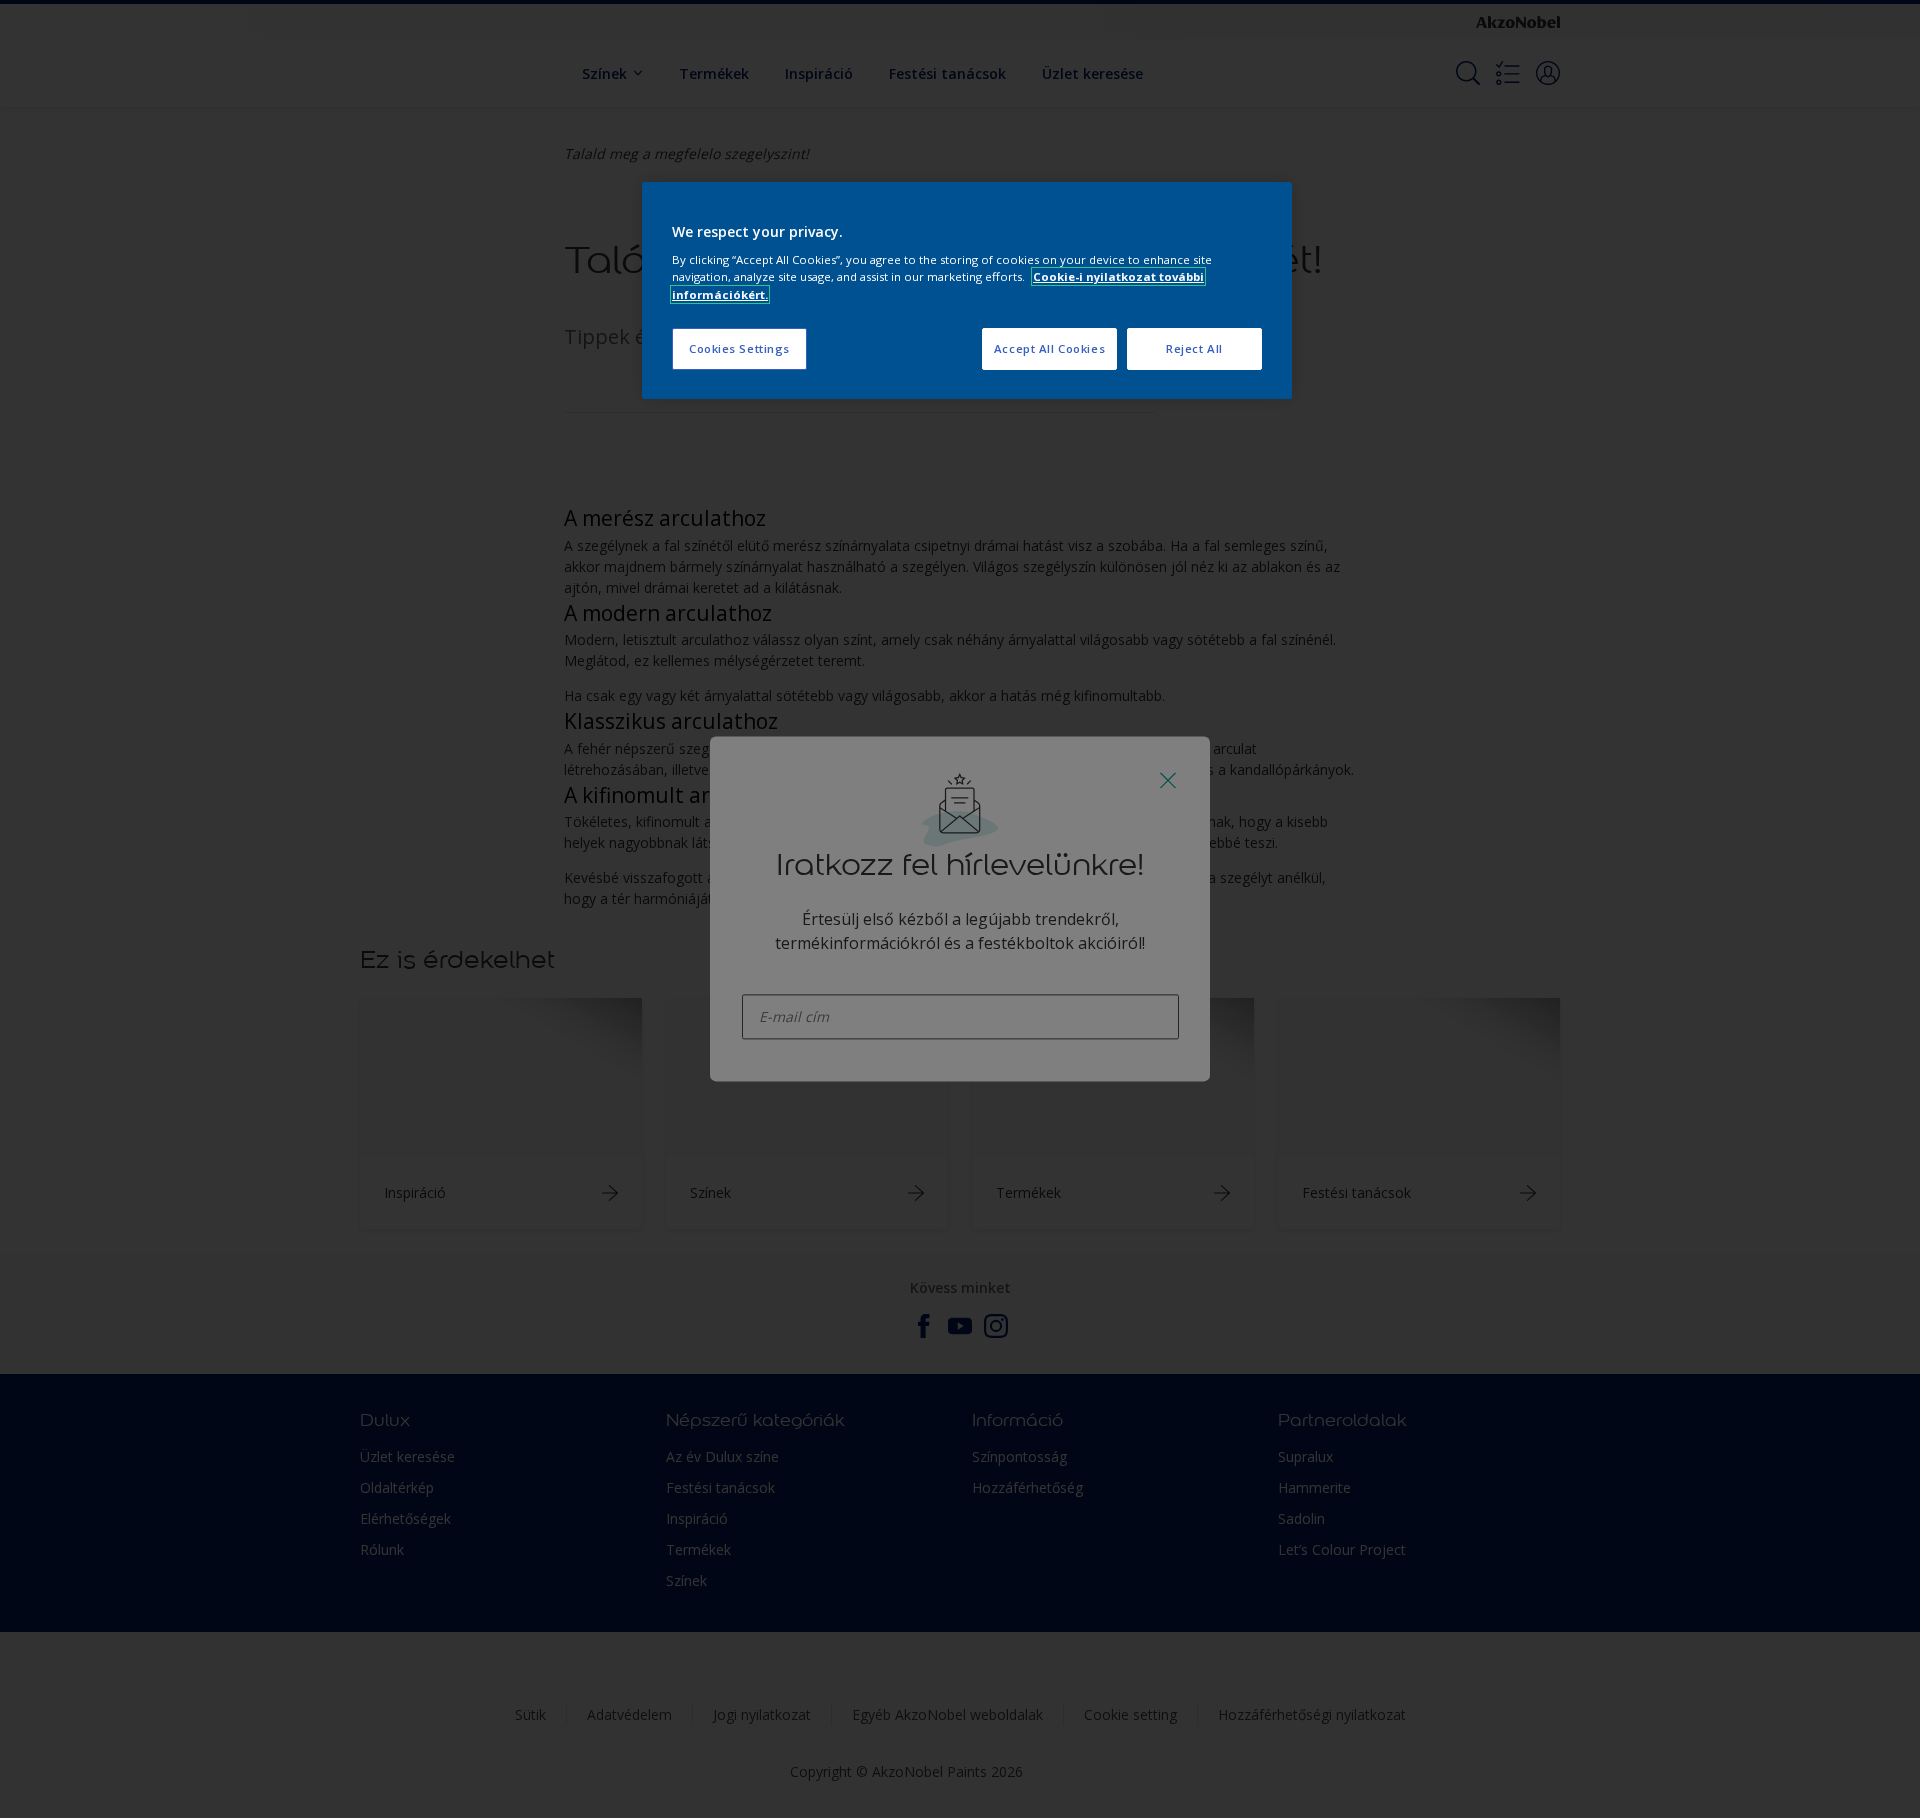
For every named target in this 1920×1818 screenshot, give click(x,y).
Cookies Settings (739, 348)
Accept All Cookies (1049, 348)
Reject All (1194, 348)
